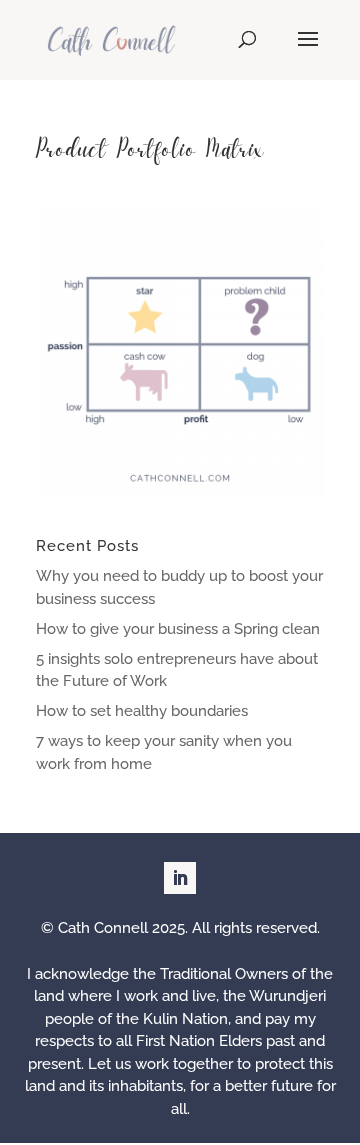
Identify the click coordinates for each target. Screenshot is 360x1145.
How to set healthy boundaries (142, 711)
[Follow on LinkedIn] (180, 878)
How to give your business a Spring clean (178, 629)
